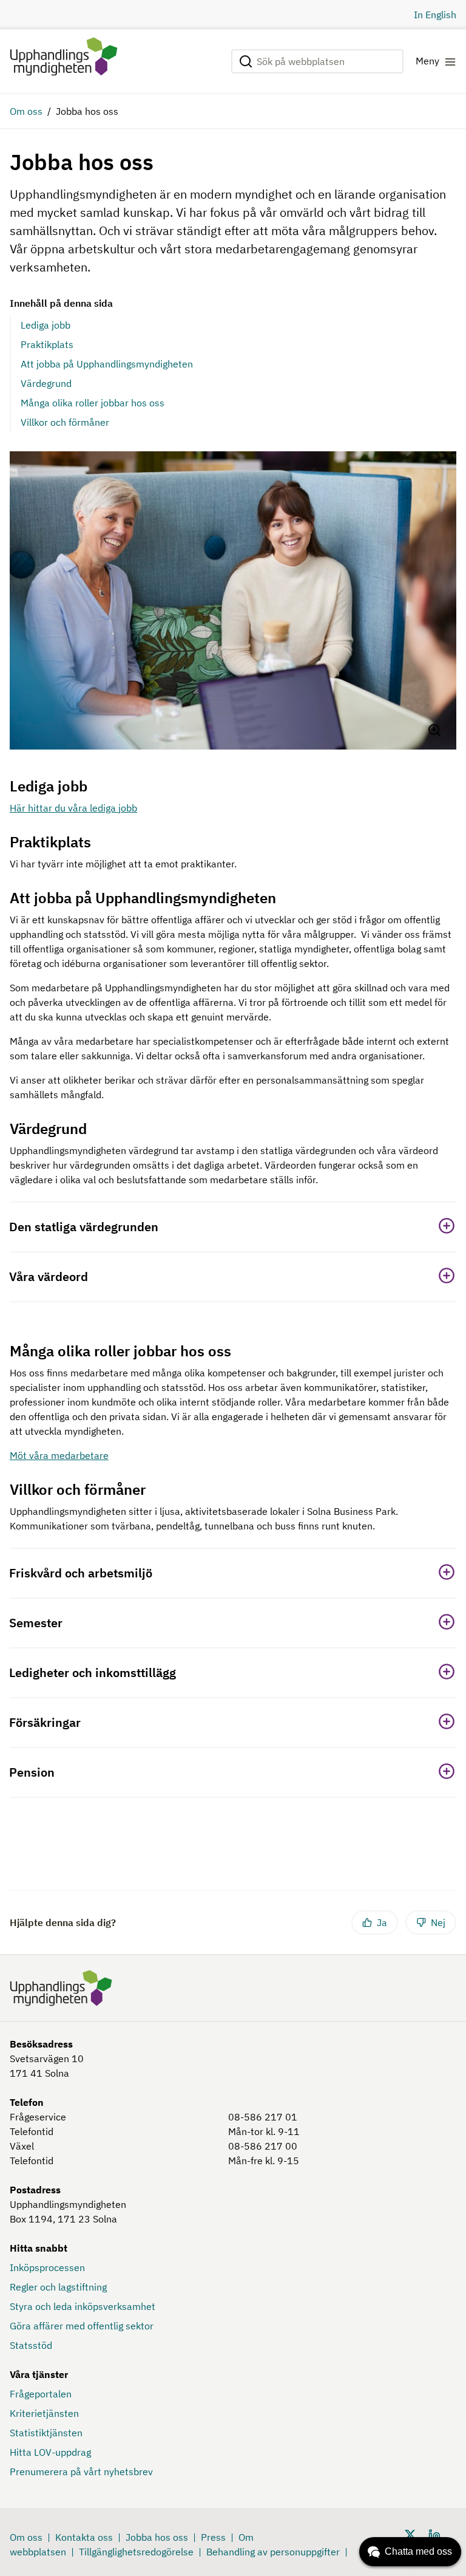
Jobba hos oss (157, 2537)
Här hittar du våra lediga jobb (73, 808)
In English (435, 15)
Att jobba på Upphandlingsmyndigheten (107, 364)
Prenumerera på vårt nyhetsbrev (81, 2472)
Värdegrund (46, 383)
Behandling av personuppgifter (273, 2552)
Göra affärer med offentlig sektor (82, 2326)
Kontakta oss (84, 2537)
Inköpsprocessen (47, 2267)
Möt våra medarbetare (59, 1455)
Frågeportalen (41, 2394)
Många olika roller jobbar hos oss (93, 403)
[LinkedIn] (434, 2534)
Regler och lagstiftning (58, 2287)
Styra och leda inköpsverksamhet (83, 2306)
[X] (410, 2534)
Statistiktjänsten (46, 2433)
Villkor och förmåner (65, 422)
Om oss (26, 111)
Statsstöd (31, 2345)
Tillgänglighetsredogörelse (136, 2552)
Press (213, 2537)
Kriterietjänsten (44, 2413)
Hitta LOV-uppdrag (50, 2452)
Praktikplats (47, 344)
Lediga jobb (46, 325)
